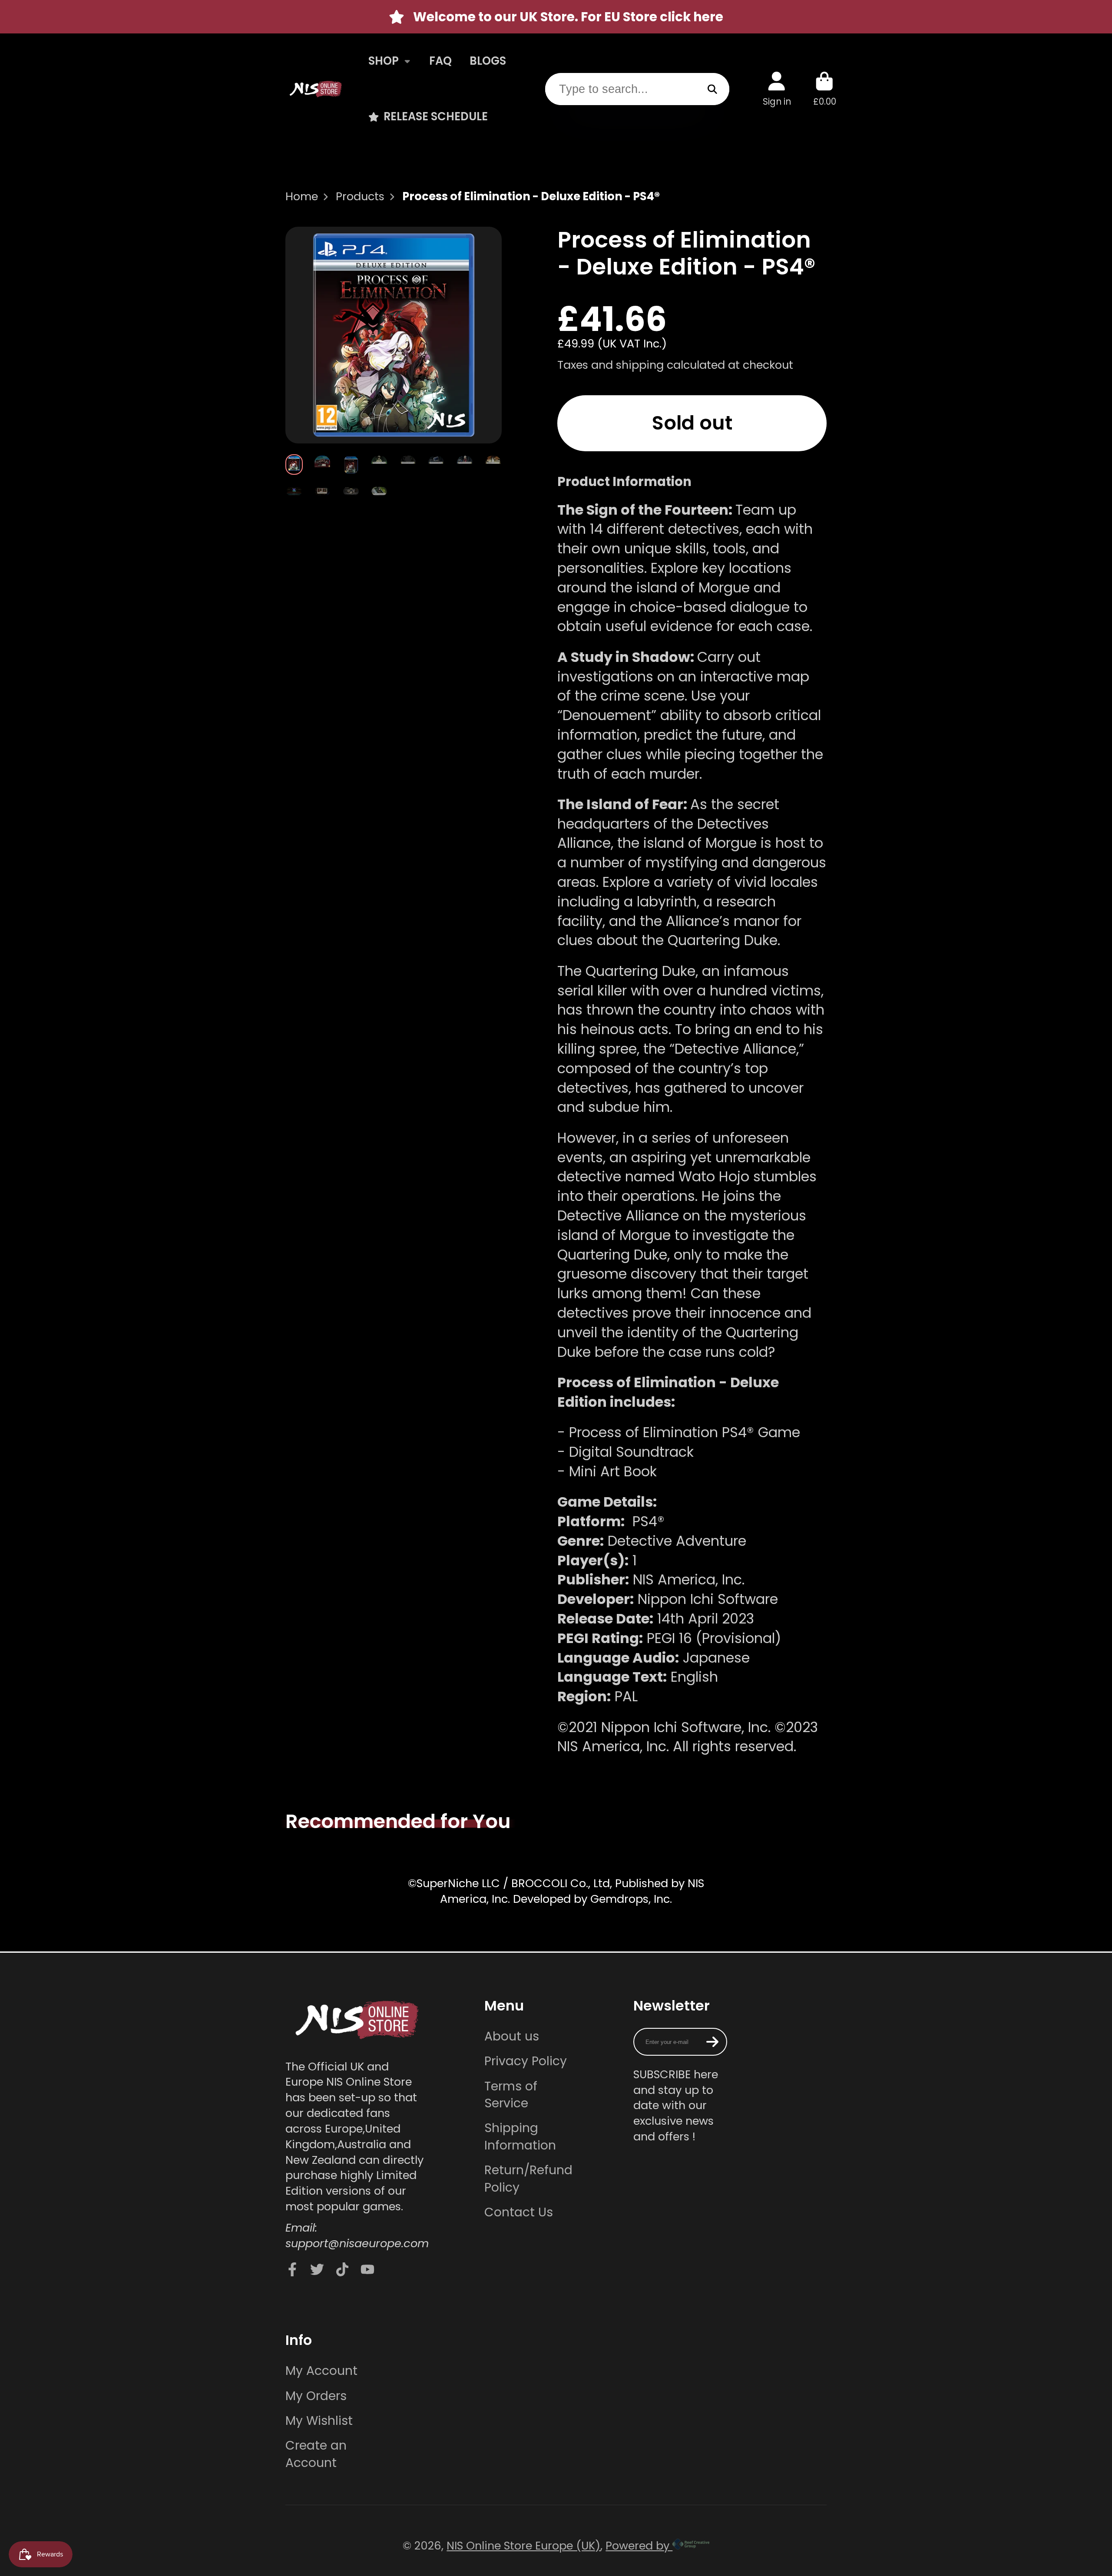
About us (512, 2036)
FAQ (440, 61)
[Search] (713, 89)
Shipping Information (520, 2136)
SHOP (384, 61)
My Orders (316, 2396)
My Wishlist (319, 2421)
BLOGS (488, 61)
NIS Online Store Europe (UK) (523, 2546)
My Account (321, 2371)
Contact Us (519, 2212)
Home (302, 197)
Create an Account (316, 2454)
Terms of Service (511, 2095)
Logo (316, 89)
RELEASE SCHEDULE (436, 116)
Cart (825, 89)
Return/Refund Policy (528, 2179)
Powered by (639, 2546)
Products (360, 197)
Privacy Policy (526, 2061)
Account (777, 89)
